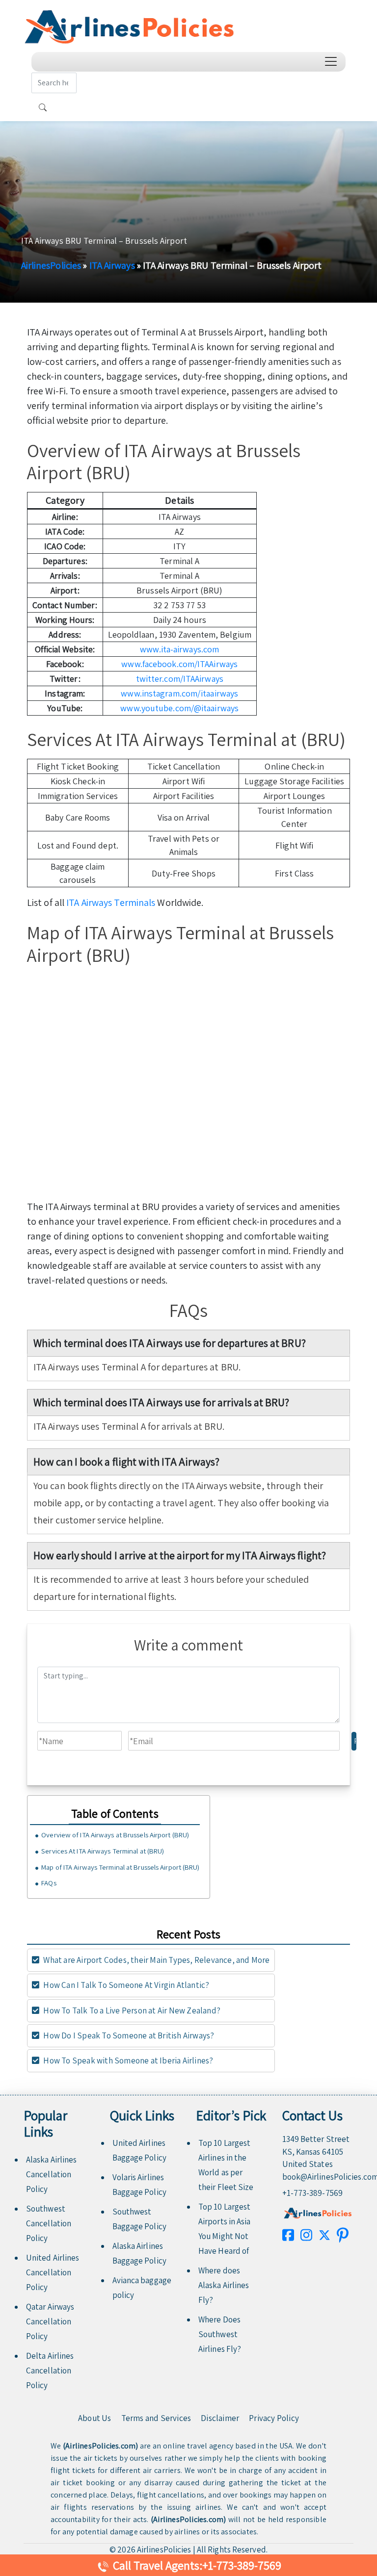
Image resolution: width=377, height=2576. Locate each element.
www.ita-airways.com (179, 649)
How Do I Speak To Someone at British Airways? (128, 2035)
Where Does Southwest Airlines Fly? (220, 2334)
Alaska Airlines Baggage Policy (139, 2253)
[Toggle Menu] (333, 62)
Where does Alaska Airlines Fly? (224, 2285)
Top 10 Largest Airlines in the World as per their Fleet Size (226, 2165)
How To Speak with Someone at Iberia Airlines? (127, 2061)
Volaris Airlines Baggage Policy (139, 2185)
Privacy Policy (274, 2418)
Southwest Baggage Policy (139, 2219)
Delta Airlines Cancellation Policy (50, 2370)
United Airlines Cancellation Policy (53, 2272)
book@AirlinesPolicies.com (318, 2177)
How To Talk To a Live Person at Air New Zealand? (131, 2010)
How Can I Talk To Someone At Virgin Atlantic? (125, 1985)
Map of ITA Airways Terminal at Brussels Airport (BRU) (120, 1867)
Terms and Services (156, 2418)
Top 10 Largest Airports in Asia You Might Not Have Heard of (225, 2229)
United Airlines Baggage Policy (139, 2150)
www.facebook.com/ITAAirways (179, 664)
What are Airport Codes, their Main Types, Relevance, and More (156, 1960)
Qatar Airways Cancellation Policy (50, 2321)
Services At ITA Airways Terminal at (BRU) (103, 1851)
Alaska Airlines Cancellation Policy (52, 2174)
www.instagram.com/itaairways (179, 693)
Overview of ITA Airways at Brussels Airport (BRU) (115, 1835)
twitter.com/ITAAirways (180, 679)
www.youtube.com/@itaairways (179, 708)
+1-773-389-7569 (313, 2193)
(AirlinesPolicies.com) (100, 2446)
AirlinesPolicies (51, 265)
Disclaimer (220, 2418)
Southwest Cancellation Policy (49, 2223)
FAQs (49, 1883)
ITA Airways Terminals (111, 902)
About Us (95, 2418)
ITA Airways (112, 265)
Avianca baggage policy (142, 2288)
